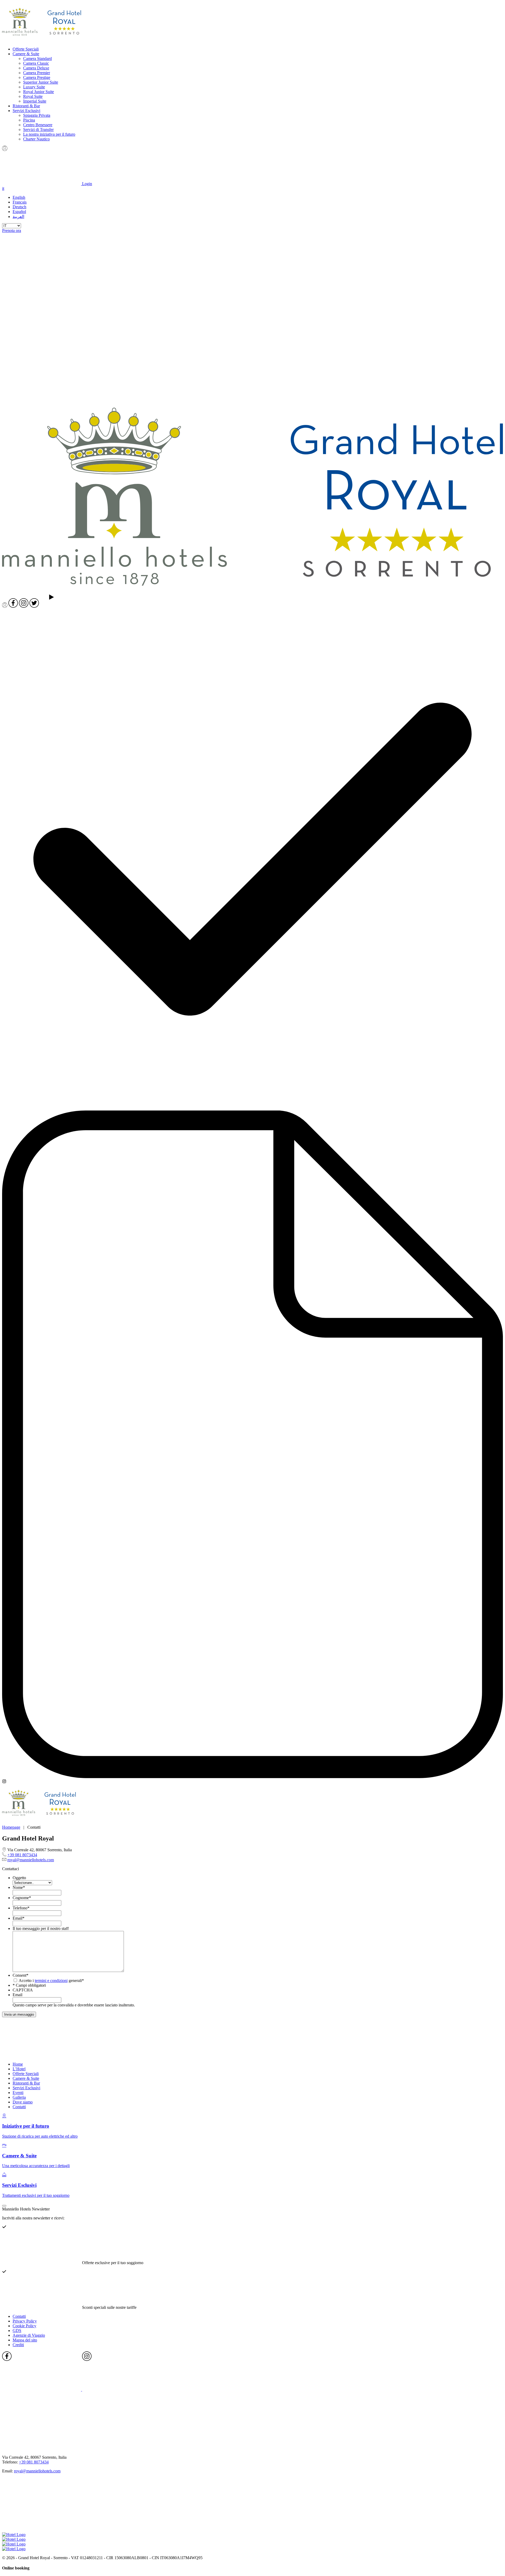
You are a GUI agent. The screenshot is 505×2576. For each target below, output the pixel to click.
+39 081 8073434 (22, 1855)
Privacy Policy (25, 2321)
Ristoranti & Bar (26, 106)
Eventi (18, 2093)
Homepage (11, 1827)
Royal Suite (33, 96)
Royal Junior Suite (39, 92)
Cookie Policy (24, 2326)
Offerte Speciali (26, 49)
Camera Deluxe (36, 68)
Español (19, 212)
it (3, 188)
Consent (21, 1975)
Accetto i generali (50, 1981)
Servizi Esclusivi (26, 111)
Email (19, 1918)
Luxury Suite (34, 87)
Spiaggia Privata (37, 115)
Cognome (22, 1898)
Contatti (19, 2107)
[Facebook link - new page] (42, 2389)
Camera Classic (36, 63)
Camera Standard (37, 59)
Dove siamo (23, 2102)
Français (20, 202)
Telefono (21, 1908)
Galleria (19, 2097)
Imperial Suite (35, 101)
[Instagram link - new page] (122, 2389)
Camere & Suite (26, 54)
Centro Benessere (38, 125)
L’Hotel (19, 2069)
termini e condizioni (51, 1981)
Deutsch (19, 207)
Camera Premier (37, 73)
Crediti (18, 2345)
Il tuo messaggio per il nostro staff (41, 1928)
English (19, 197)
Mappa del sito (25, 2340)
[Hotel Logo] (42, 40)
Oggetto (19, 1878)
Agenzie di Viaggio (29, 2335)
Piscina (29, 120)
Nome (19, 1887)
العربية (18, 217)
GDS (17, 2331)
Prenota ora (12, 230)
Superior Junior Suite (41, 82)
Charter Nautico (36, 139)
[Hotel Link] (42, 2055)
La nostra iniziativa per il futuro (49, 134)
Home (18, 2064)
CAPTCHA (23, 1990)
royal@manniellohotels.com (31, 1860)
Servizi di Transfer (38, 130)
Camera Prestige (37, 77)
